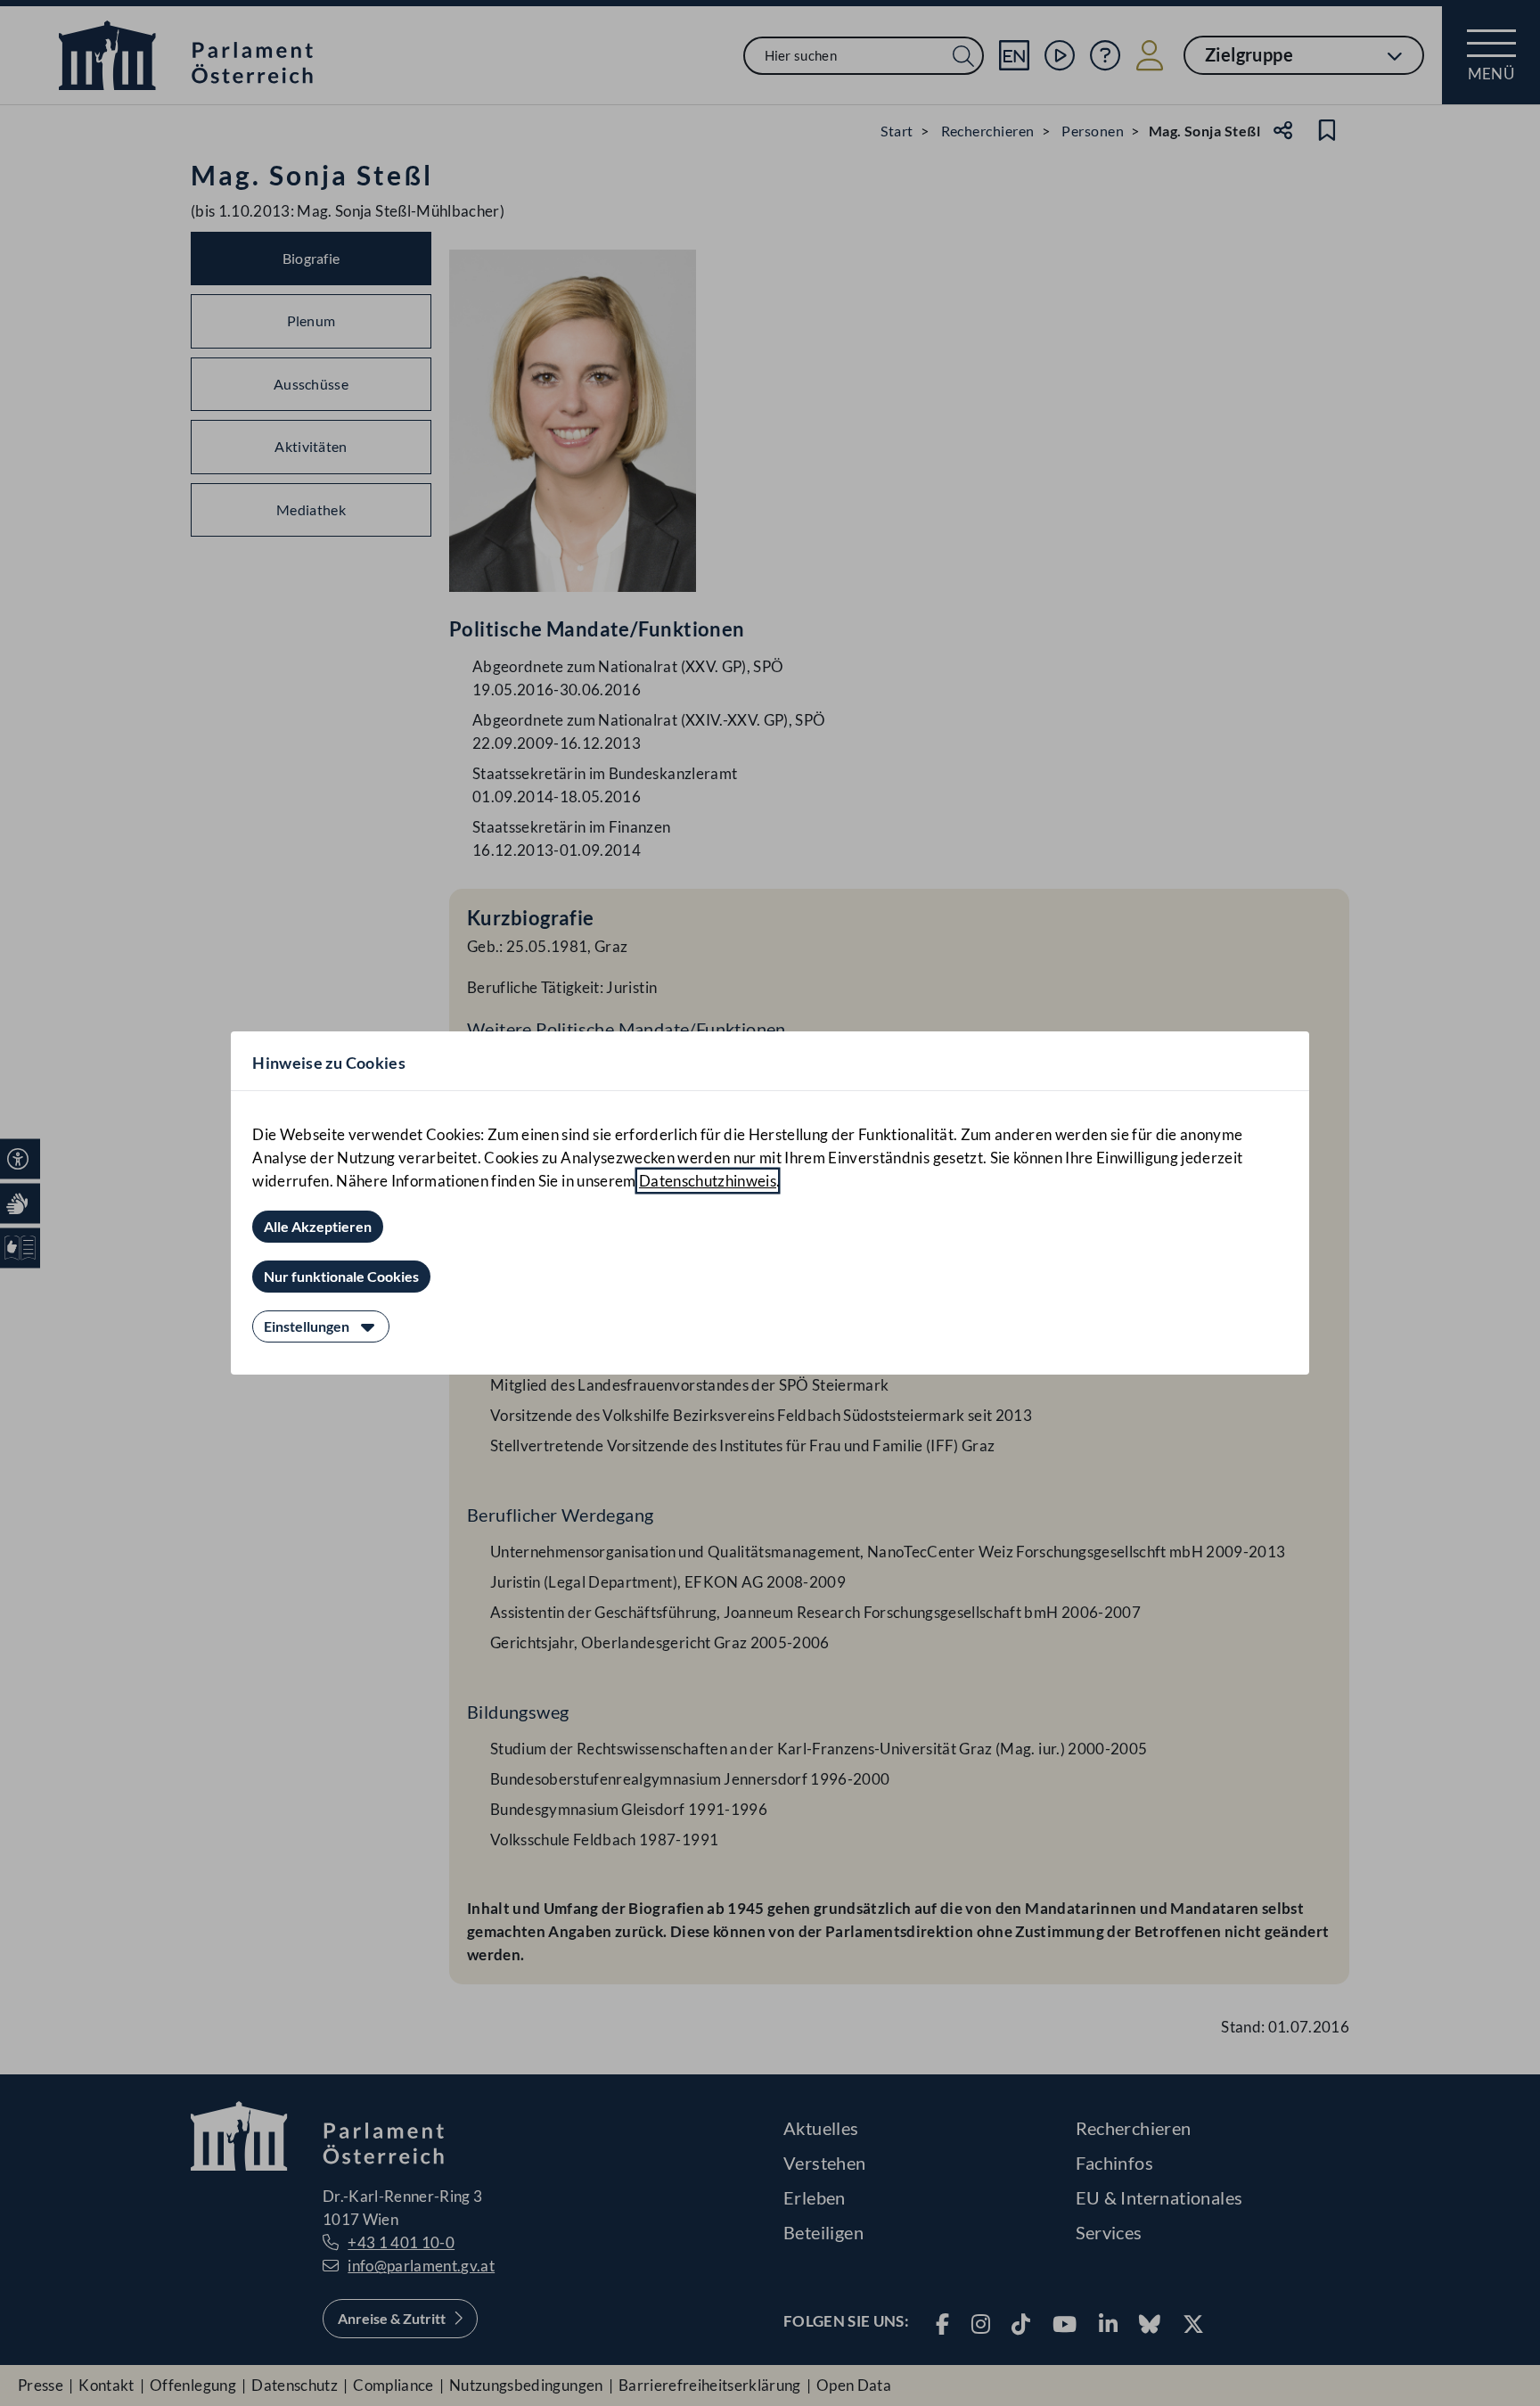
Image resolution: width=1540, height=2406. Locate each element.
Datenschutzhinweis (708, 1181)
